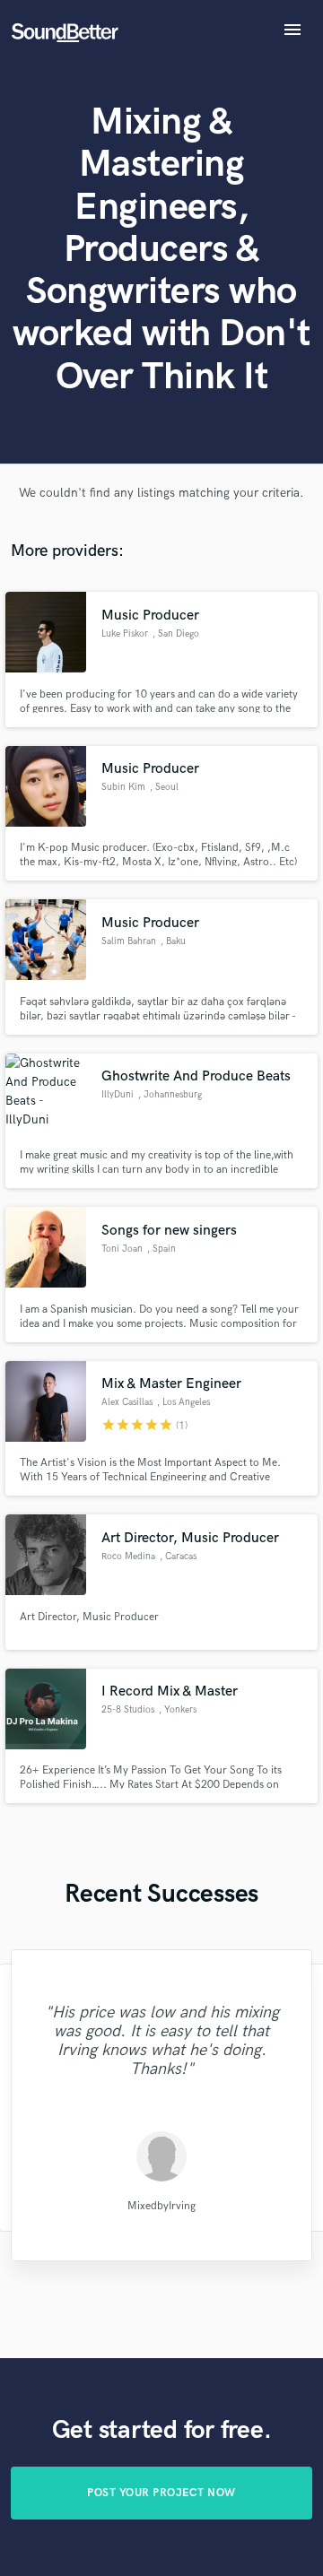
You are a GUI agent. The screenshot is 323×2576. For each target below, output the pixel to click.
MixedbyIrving (161, 2205)
